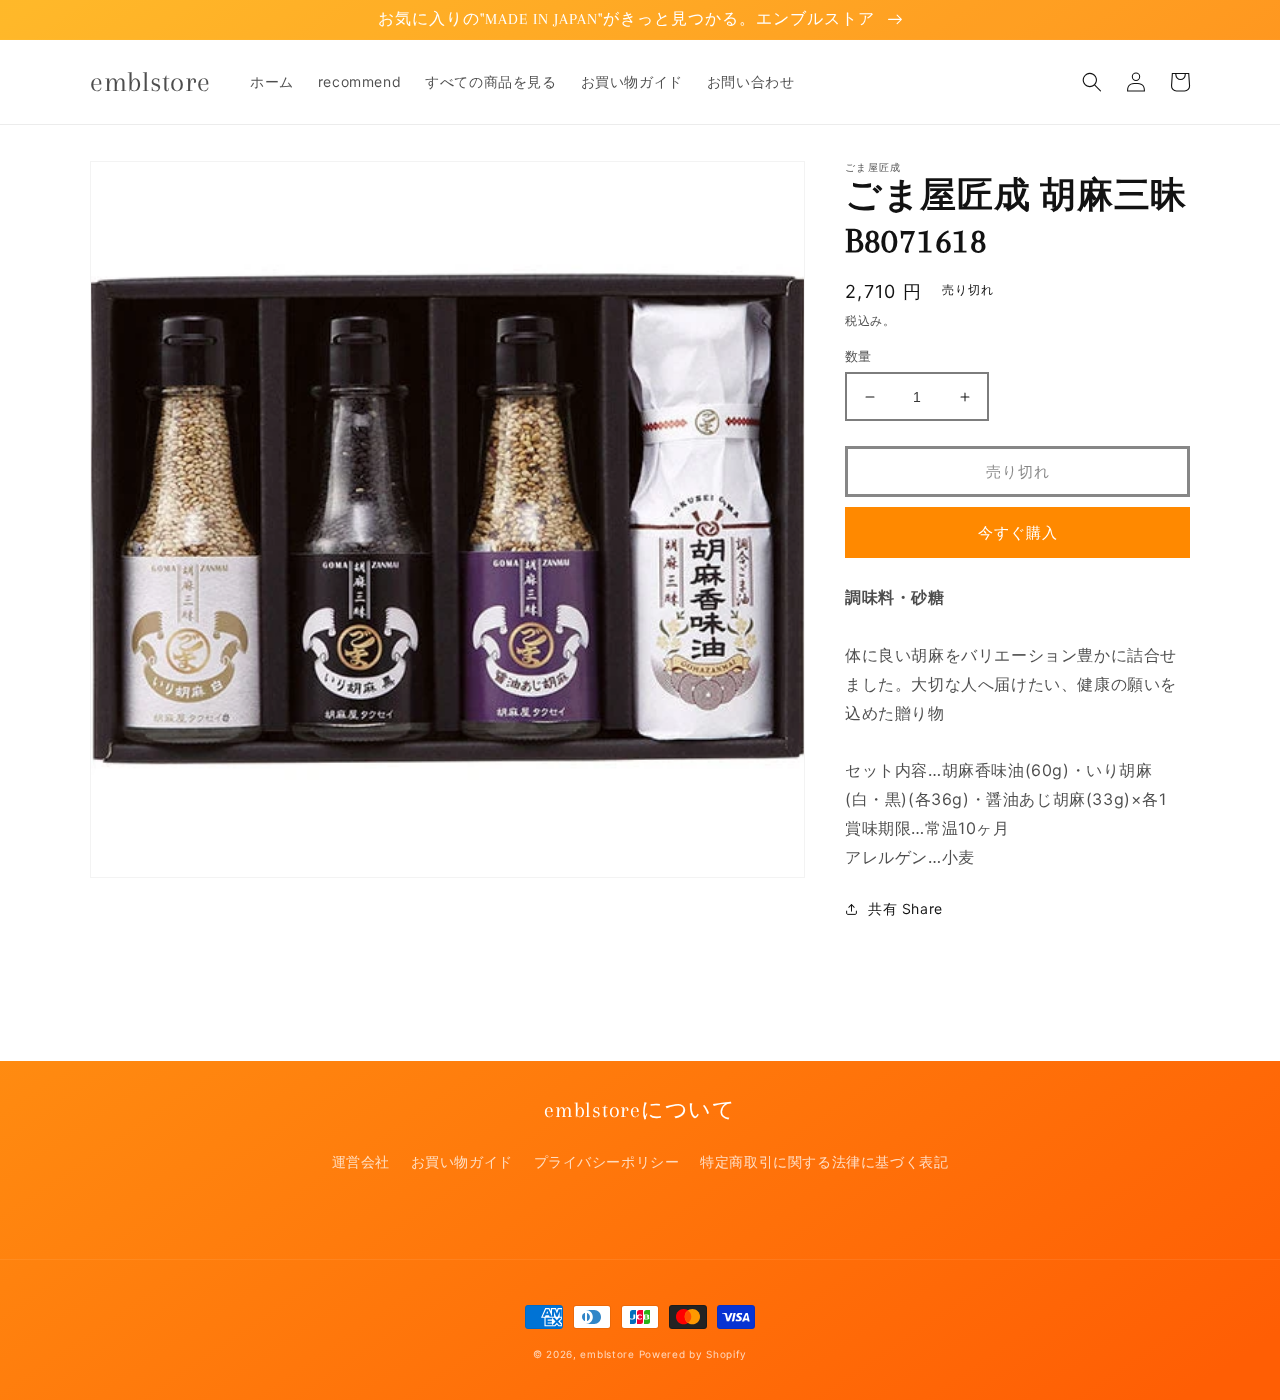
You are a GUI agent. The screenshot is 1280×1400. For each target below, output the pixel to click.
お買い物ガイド (462, 1161)
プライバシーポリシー (607, 1161)
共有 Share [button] (905, 908)
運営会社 (361, 1161)
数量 (858, 356)
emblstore (607, 1354)
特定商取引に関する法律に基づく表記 (824, 1161)
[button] (1092, 82)
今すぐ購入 (1018, 532)
